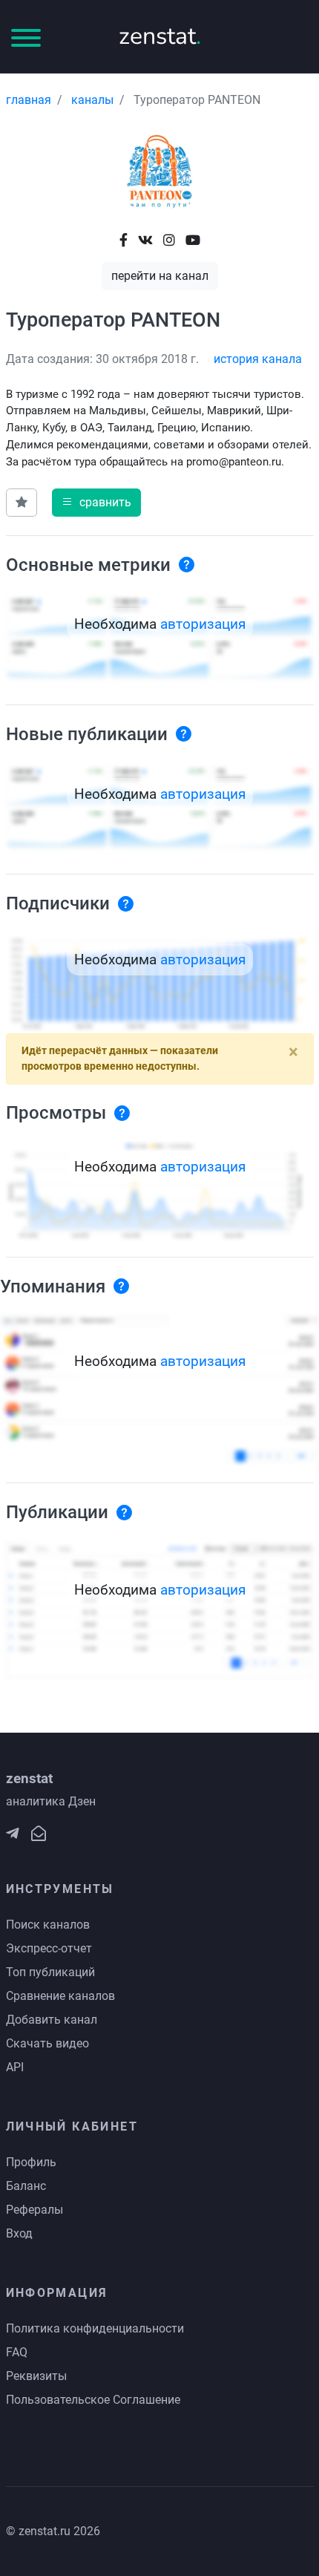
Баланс (26, 2186)
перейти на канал (160, 276)
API (15, 2067)
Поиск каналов (48, 1925)
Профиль (31, 2162)
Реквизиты (36, 2376)
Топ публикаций (50, 1972)
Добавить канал (52, 2020)
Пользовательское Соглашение (93, 2400)
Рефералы (34, 2210)
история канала (258, 359)
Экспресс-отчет (49, 1948)
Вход (19, 2233)
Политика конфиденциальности (95, 2328)
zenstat (160, 36)
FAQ (17, 2352)
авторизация (203, 624)
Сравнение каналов (60, 1996)
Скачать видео (47, 2043)
